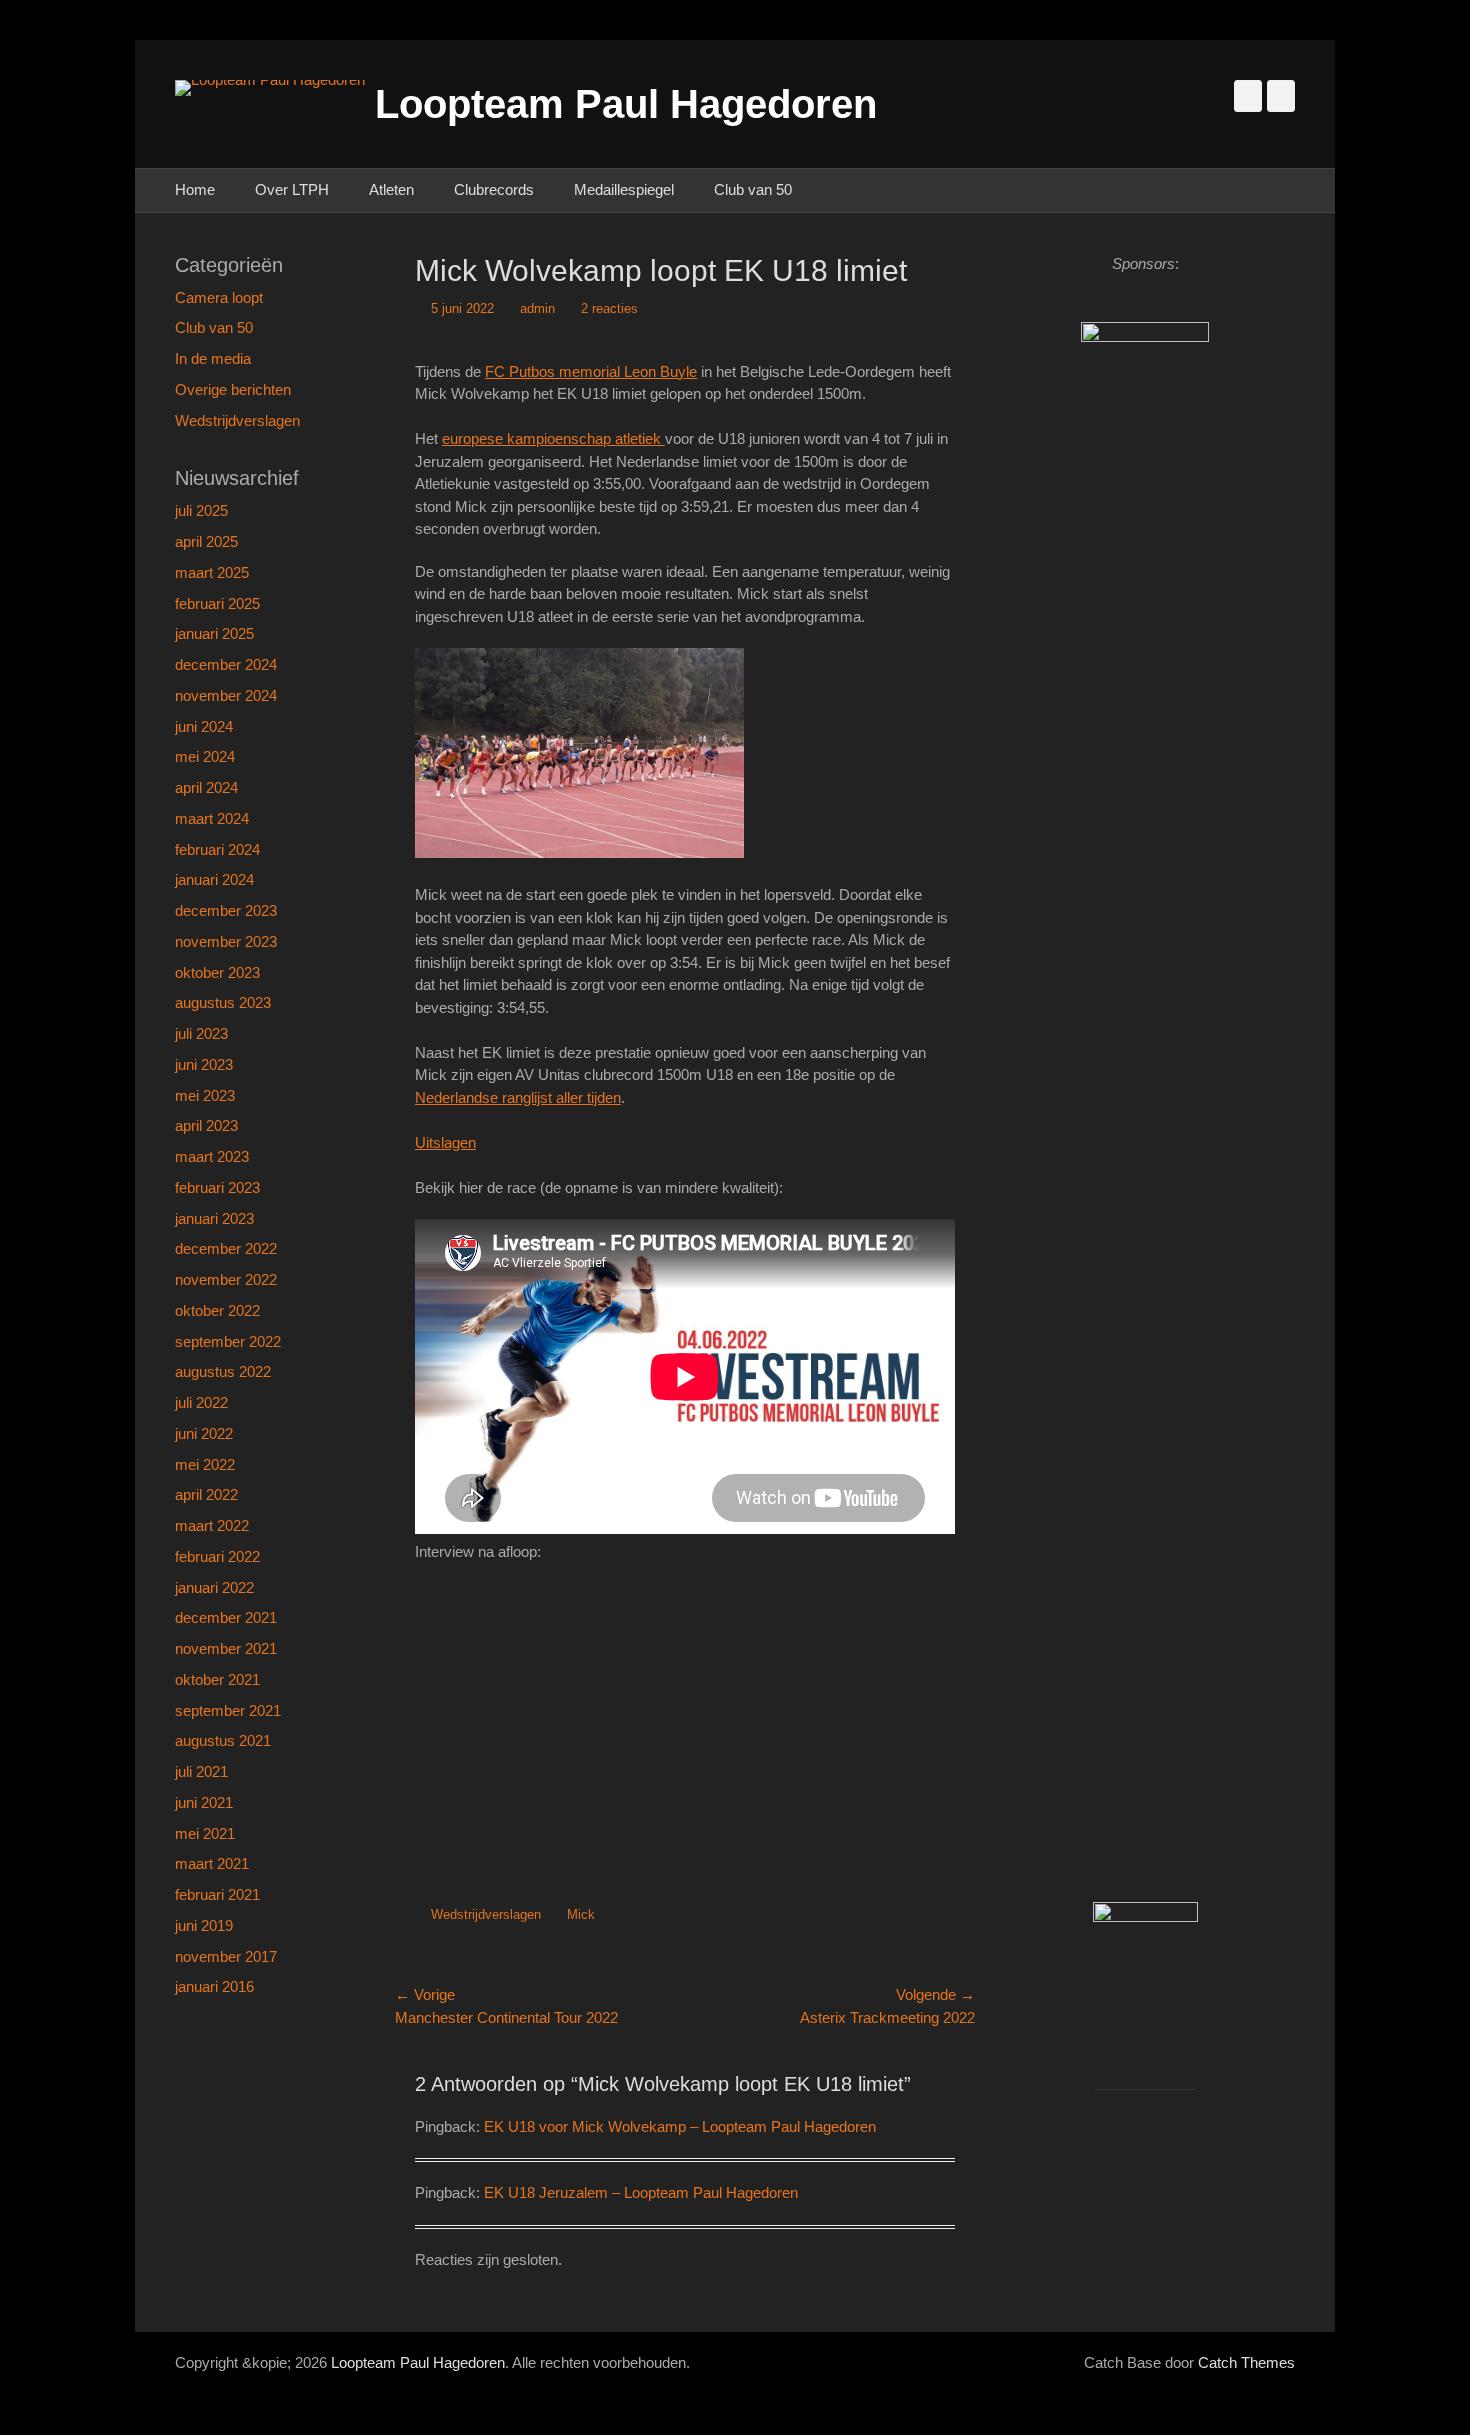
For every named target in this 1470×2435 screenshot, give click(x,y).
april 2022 (206, 1494)
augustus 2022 (223, 1371)
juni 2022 (204, 1433)
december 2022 (226, 1248)
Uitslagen (445, 1142)
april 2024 (206, 787)
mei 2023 (205, 1095)
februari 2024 (217, 849)
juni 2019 (204, 1925)
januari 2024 (214, 879)
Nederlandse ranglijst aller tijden (518, 1097)
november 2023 (226, 941)
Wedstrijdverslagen (486, 1914)
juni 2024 (204, 726)
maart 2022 (212, 1525)
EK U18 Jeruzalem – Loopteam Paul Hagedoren (641, 2192)
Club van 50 (753, 189)
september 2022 (228, 1341)
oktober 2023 (217, 972)
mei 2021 (205, 1833)
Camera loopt (219, 297)
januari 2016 (214, 1986)
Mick (581, 1914)
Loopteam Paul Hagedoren (626, 104)
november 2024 (226, 695)
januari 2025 (214, 633)
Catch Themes (1246, 2362)
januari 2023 (214, 1218)
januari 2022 (214, 1587)
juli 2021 (201, 1771)
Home (195, 189)
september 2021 (228, 1710)
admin (537, 308)
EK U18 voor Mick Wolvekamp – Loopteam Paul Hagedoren (680, 2126)
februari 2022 (217, 1556)
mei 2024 (205, 756)
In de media (213, 358)
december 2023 (226, 910)
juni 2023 (204, 1064)
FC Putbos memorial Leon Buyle (591, 371)
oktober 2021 (217, 1679)
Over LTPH (292, 189)
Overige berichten (233, 389)
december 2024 (226, 664)
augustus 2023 (223, 1002)
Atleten (391, 189)
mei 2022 (205, 1464)
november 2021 (226, 1648)
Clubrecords (494, 189)
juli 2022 (201, 1402)
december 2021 (226, 1617)
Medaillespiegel (624, 189)
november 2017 (226, 1956)
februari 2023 (217, 1187)
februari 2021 (217, 1894)
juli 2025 (201, 510)
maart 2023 (212, 1156)
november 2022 (226, 1279)
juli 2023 (201, 1033)
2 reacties (609, 308)
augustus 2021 (223, 1740)
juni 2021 (204, 1802)
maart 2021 (212, 1863)
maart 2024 (212, 818)
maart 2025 (212, 572)
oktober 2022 (217, 1310)
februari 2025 (217, 603)
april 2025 (206, 541)
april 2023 (206, 1125)
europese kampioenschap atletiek (553, 438)
